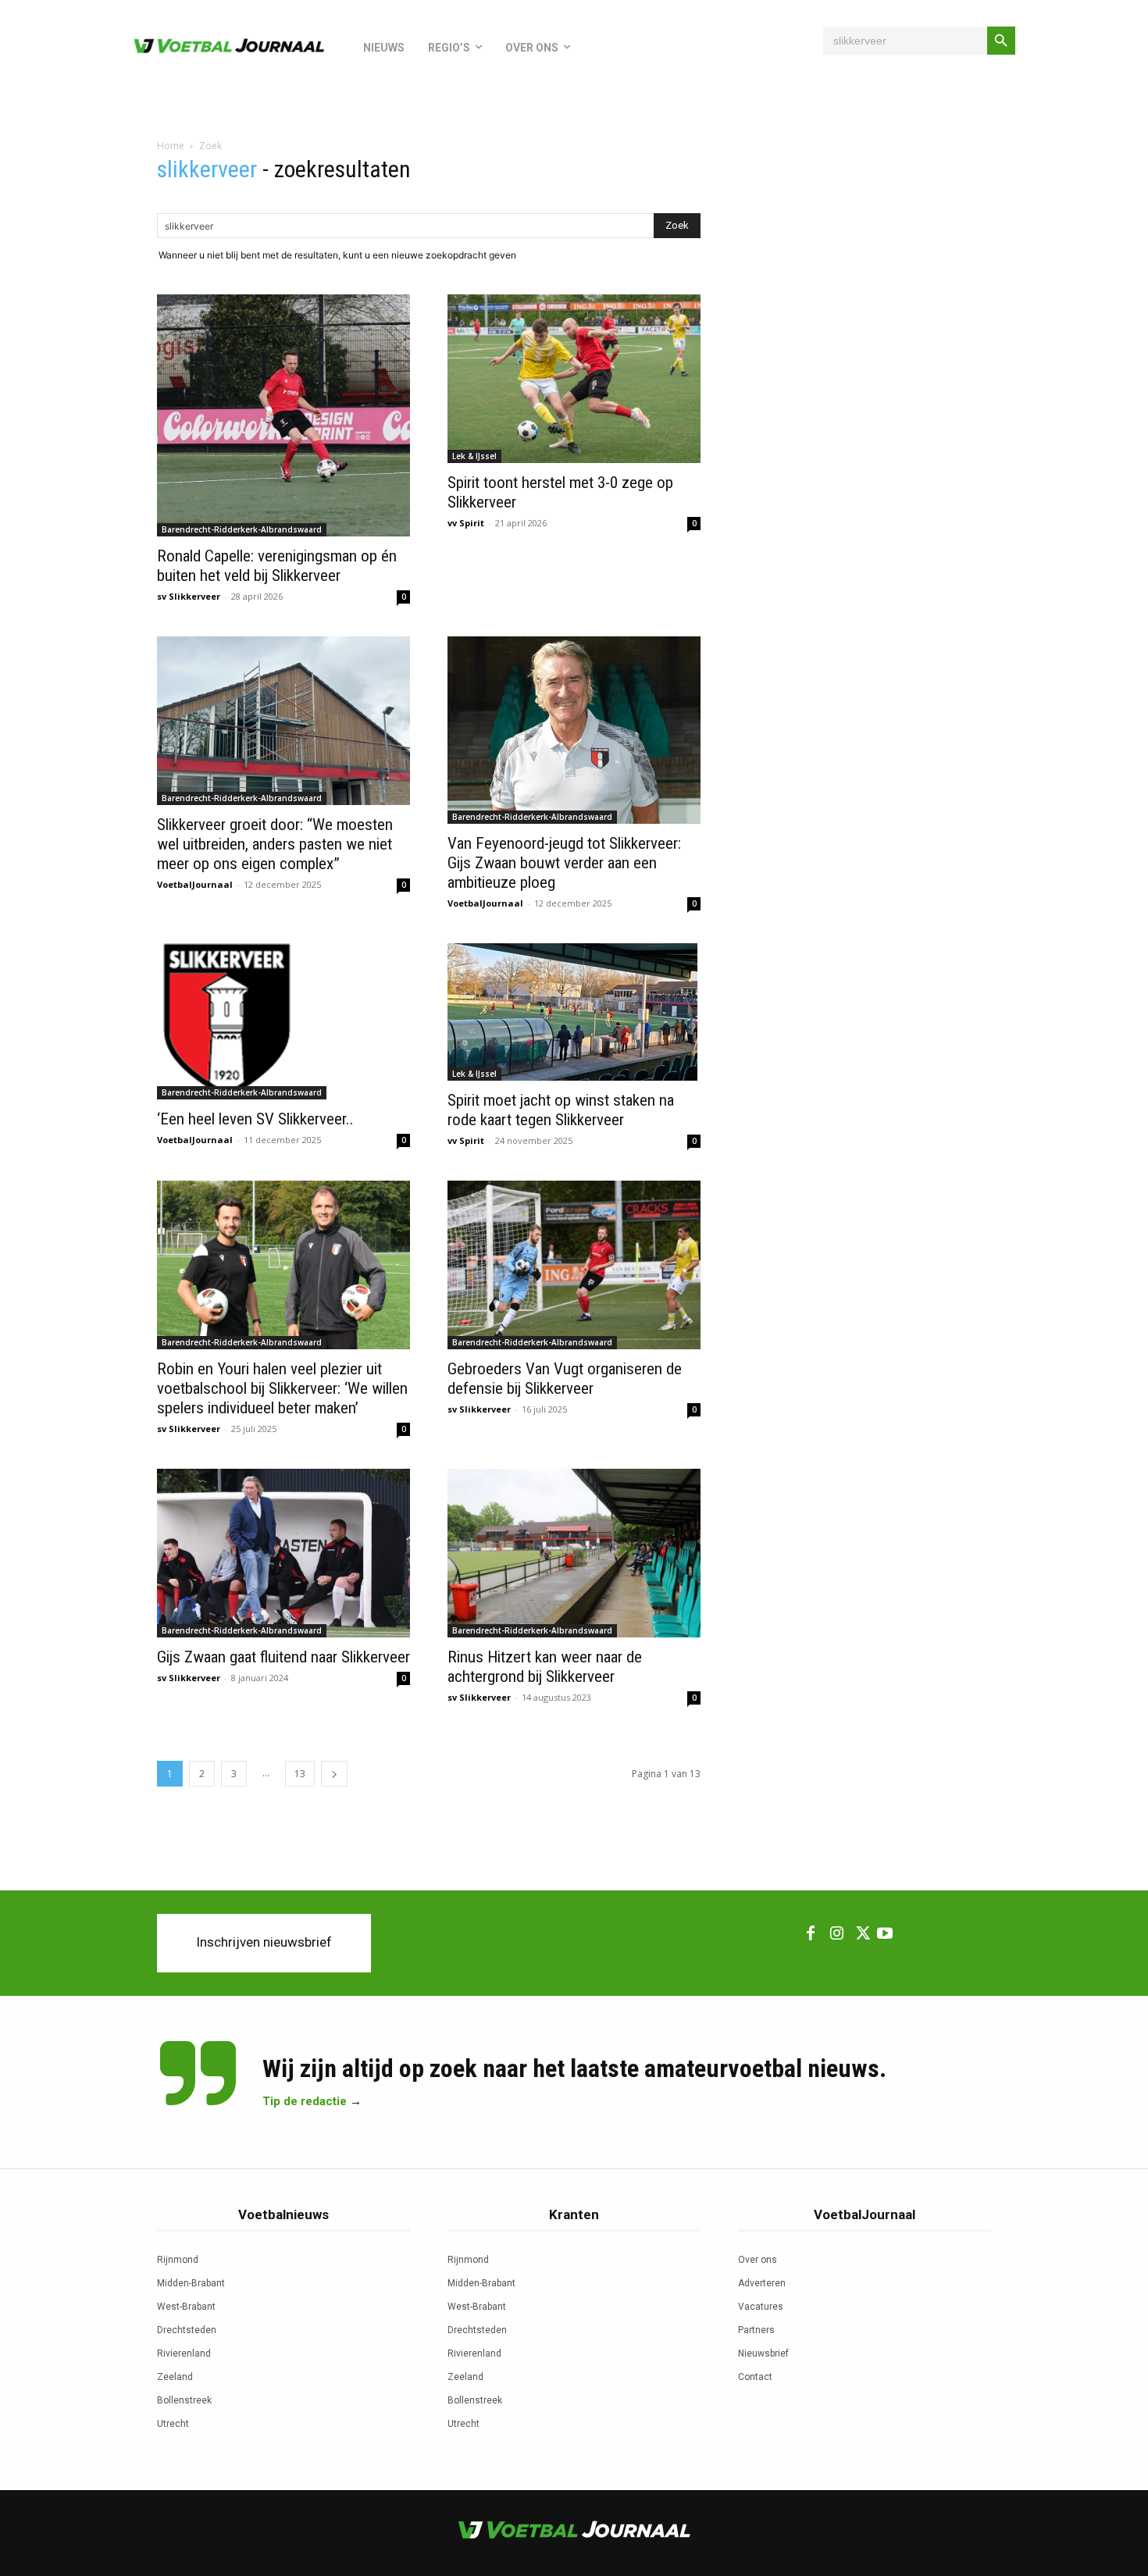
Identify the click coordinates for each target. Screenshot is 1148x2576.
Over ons (758, 2260)
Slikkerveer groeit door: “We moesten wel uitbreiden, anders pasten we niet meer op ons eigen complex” (275, 844)
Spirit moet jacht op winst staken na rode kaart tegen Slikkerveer (561, 1110)
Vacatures (761, 2307)
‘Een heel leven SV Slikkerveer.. (255, 1119)
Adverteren (762, 2283)
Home (171, 146)
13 (300, 1774)
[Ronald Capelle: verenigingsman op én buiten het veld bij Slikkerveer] (283, 415)
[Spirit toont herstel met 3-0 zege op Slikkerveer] (574, 379)
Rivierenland (184, 2353)
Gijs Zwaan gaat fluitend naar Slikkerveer (283, 1657)
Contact (755, 2377)
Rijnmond (178, 2260)
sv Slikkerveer (189, 596)
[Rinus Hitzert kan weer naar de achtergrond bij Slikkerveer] (574, 1553)
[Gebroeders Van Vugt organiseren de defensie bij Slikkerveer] (574, 1265)
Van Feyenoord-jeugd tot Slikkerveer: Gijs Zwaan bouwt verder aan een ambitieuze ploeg (564, 863)
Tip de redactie (305, 2101)
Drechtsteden (187, 2330)
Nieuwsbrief (763, 2353)
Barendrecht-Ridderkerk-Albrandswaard (242, 529)
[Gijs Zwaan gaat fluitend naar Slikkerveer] (283, 1553)
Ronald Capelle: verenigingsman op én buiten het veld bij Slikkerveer (277, 566)
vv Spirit (466, 523)
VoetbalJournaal (195, 884)
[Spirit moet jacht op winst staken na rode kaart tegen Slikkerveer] (574, 1012)
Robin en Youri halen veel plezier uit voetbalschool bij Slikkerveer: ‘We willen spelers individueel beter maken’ (282, 1388)
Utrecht (173, 2424)
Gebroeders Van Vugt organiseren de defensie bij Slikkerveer (565, 1379)
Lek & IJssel (474, 456)
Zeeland (175, 2377)
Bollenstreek (184, 2400)
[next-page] (334, 1774)
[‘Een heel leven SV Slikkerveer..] (283, 1021)
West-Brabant (186, 2307)
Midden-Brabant (191, 2283)
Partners (756, 2330)
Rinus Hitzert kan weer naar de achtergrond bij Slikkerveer (545, 1667)
